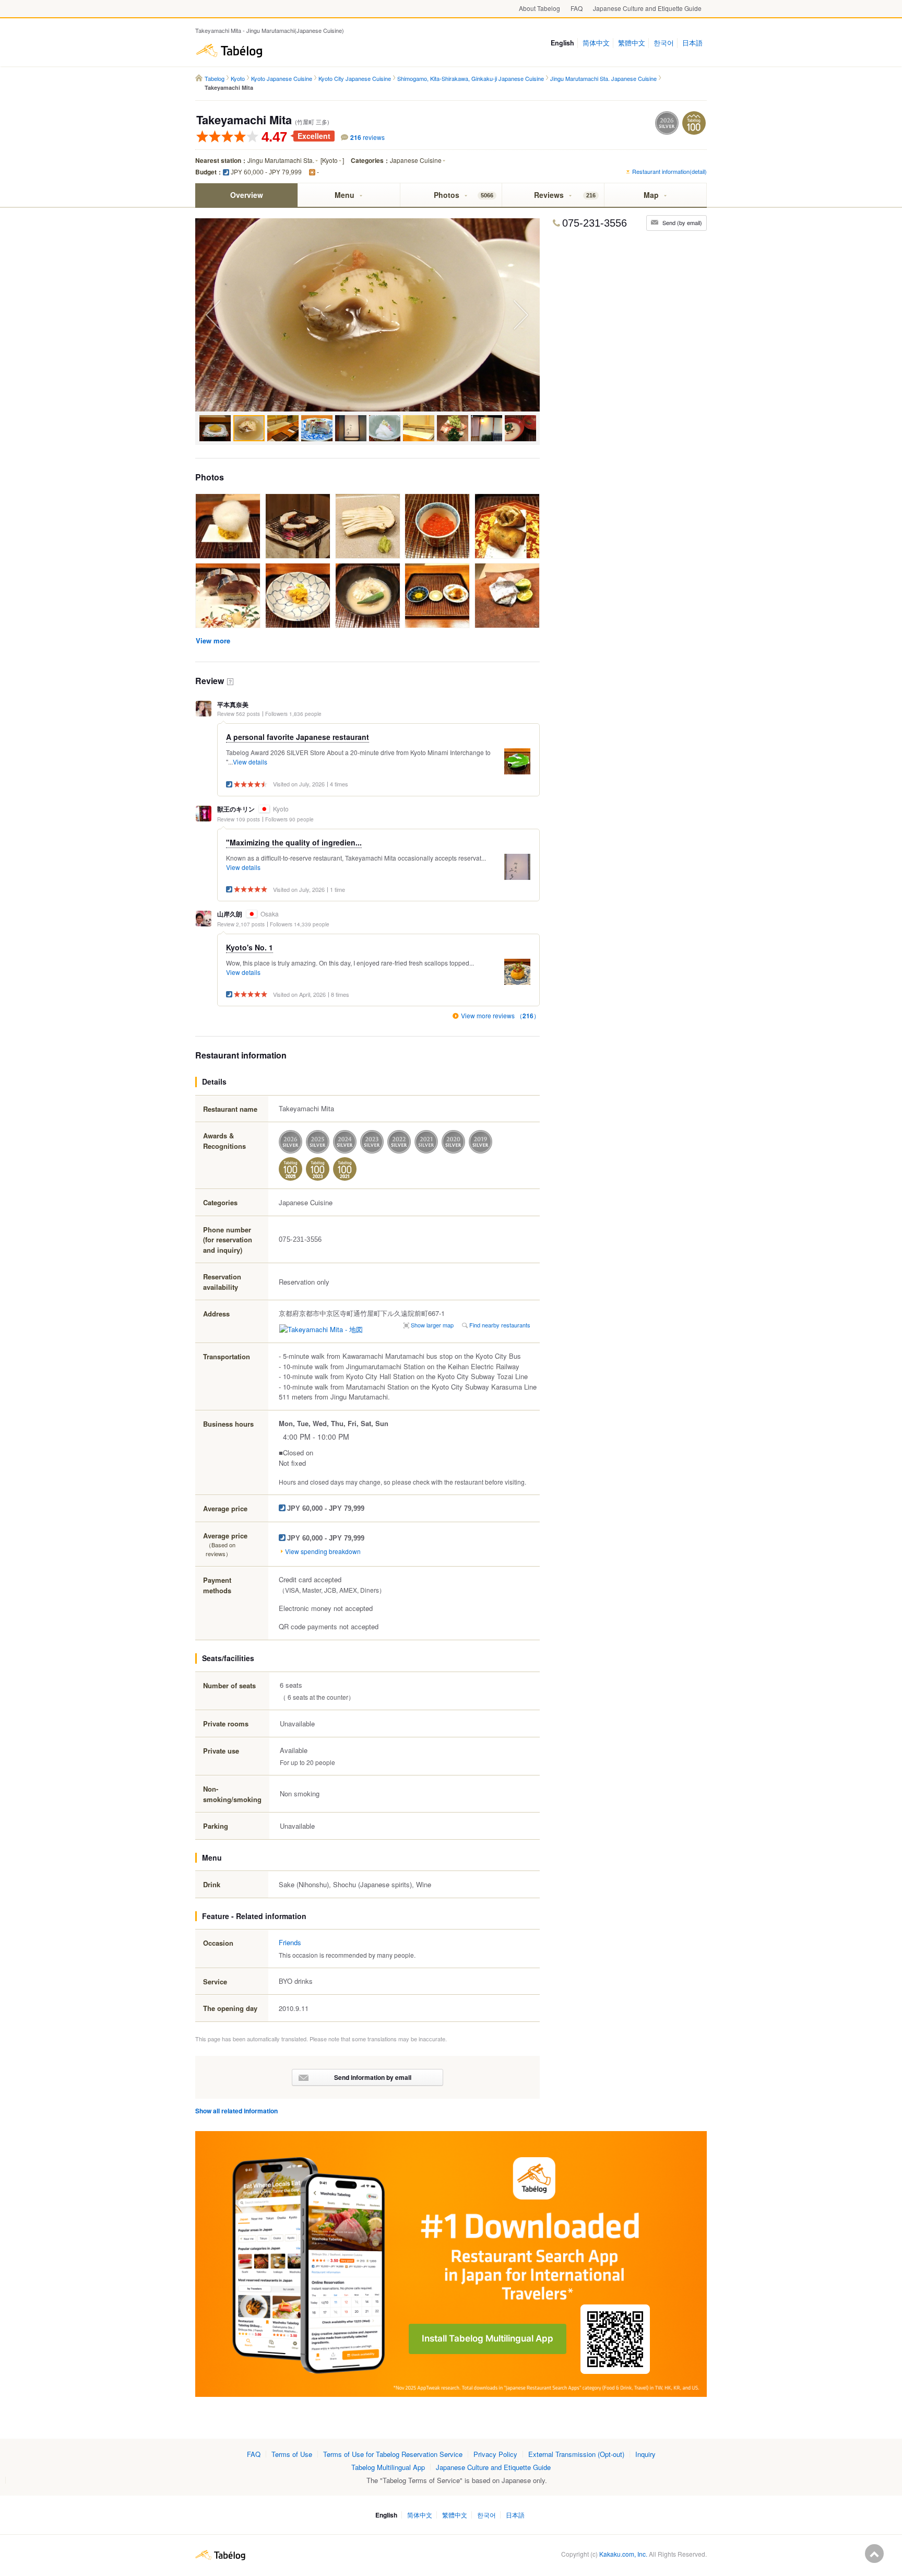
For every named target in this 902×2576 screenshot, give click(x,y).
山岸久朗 (230, 914)
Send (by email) (682, 222)
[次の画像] (472, 315)
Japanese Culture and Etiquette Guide (647, 8)
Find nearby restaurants (500, 1325)
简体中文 (596, 43)
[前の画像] (263, 315)
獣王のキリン (236, 809)
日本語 (692, 43)
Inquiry (645, 2454)
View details (250, 762)
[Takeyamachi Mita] (228, 527)
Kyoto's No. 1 (250, 947)
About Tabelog (539, 8)
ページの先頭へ (874, 2554)
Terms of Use (292, 2454)
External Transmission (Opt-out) (576, 2454)
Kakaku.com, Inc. (623, 2554)
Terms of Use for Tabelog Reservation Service (393, 2454)
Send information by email (373, 2077)
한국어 (664, 43)
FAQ (577, 8)
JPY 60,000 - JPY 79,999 (266, 172)
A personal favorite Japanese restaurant (298, 737)
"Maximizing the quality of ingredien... (294, 842)
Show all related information (236, 2111)
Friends (290, 1942)
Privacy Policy (495, 2454)
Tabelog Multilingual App (388, 2467)
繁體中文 (632, 43)
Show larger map (432, 1325)
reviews (367, 137)
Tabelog (229, 51)
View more (213, 640)
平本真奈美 (233, 705)
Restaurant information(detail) (669, 171)
